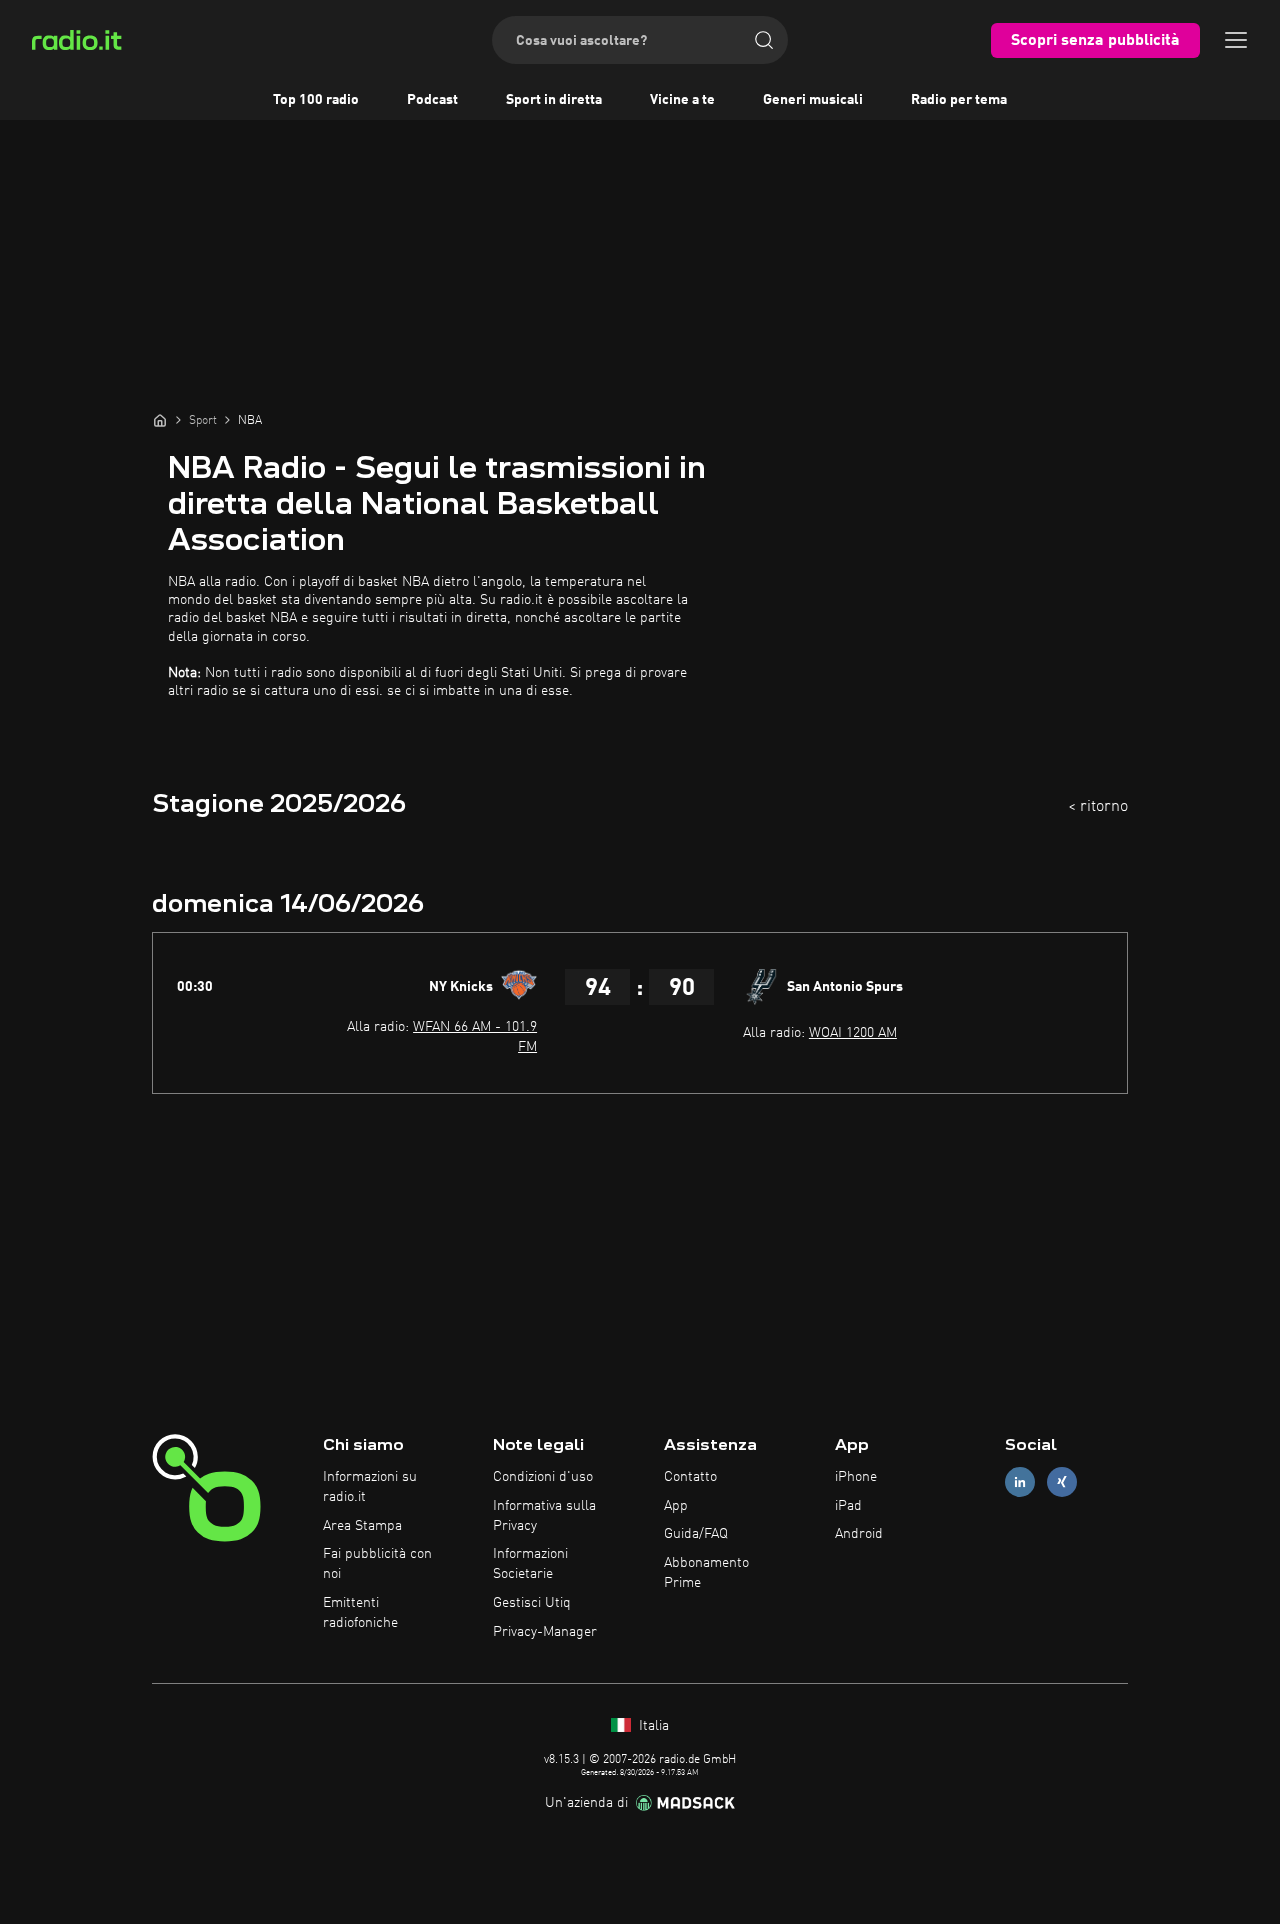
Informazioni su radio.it (370, 1487)
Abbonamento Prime (706, 1573)
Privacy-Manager (545, 1632)
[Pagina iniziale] (160, 420)
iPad (848, 1506)
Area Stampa (362, 1526)
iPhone (856, 1477)
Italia (652, 1726)
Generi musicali (813, 100)
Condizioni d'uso (543, 1477)
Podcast (432, 100)
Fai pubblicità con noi (377, 1564)
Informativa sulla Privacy (544, 1516)
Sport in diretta (554, 100)
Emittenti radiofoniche (360, 1613)
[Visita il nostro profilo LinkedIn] (1020, 1481)
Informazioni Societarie (530, 1564)
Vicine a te (682, 100)
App (676, 1506)
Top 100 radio (316, 100)
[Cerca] (764, 40)
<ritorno (1098, 807)
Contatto (690, 1477)
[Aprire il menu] (1236, 40)
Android (859, 1534)
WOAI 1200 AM (853, 1033)
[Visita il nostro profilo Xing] (1062, 1481)
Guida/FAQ (696, 1534)
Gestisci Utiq (532, 1603)
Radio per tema (959, 100)
